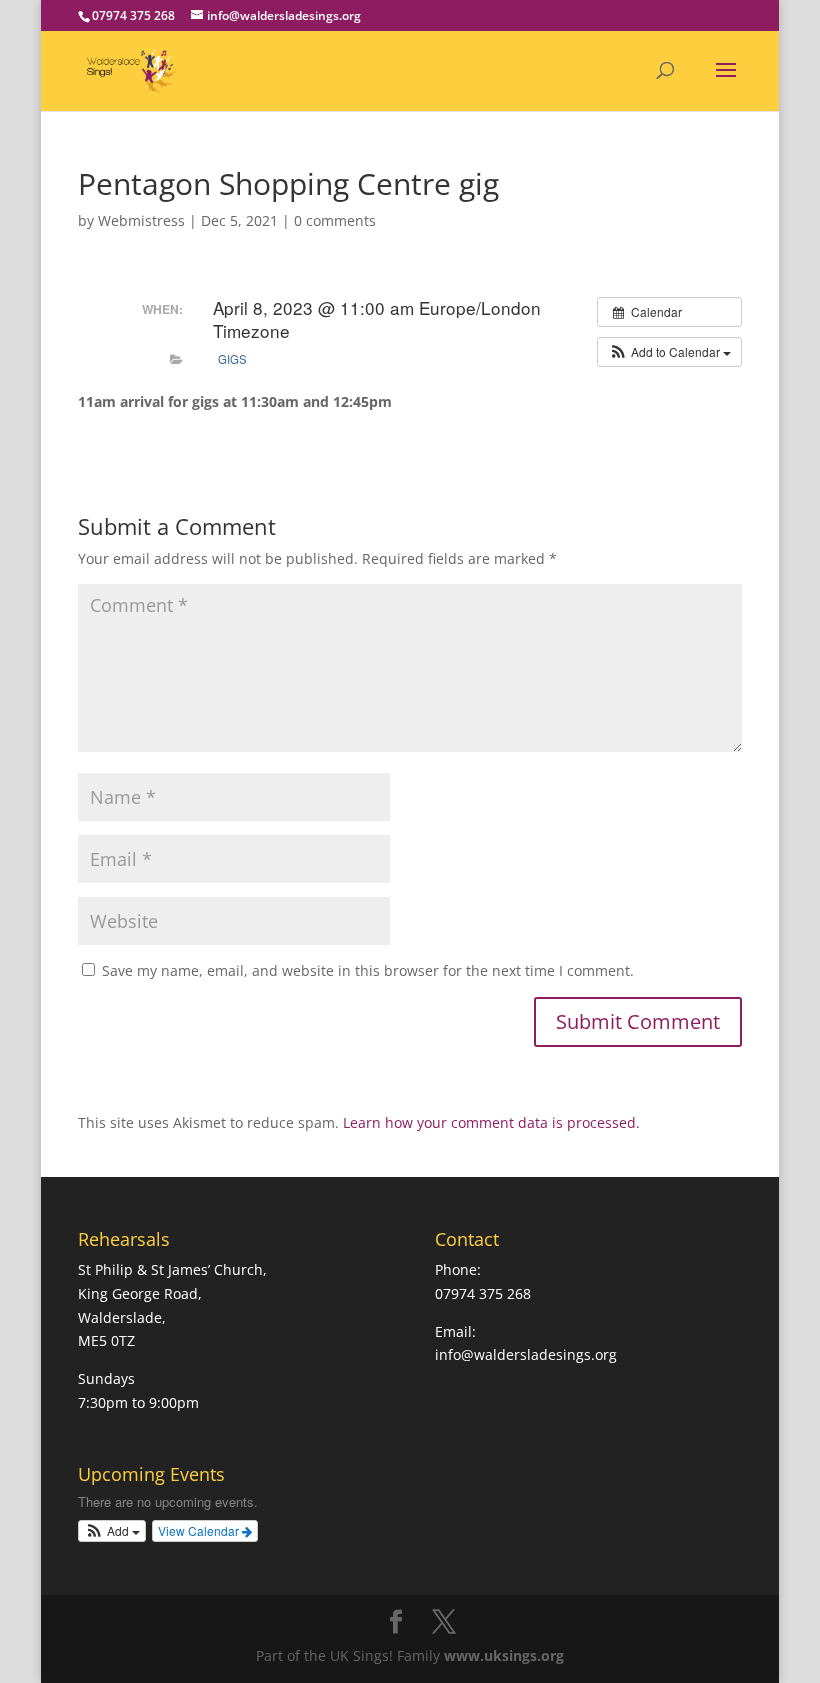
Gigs (232, 359)
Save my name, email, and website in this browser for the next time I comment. (368, 970)
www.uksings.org (504, 1655)
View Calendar (200, 1530)
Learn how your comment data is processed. (491, 1122)
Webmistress (141, 220)
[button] (669, 352)
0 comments (335, 220)
